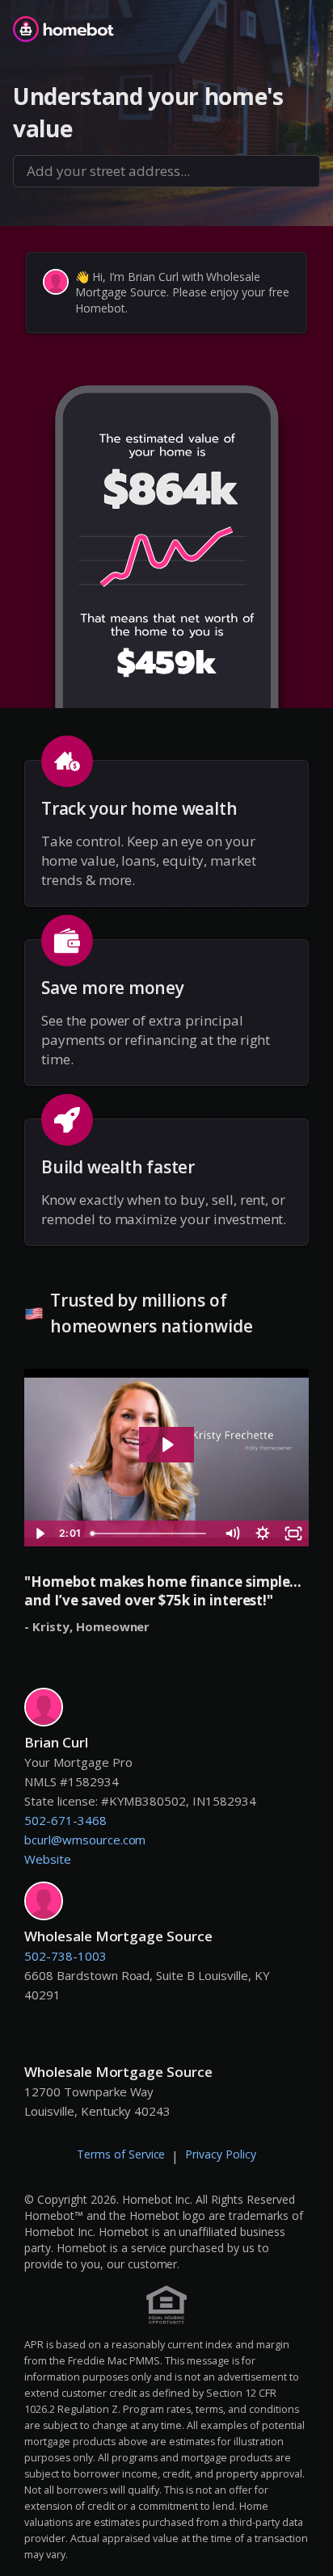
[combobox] (166, 171)
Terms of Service (121, 2154)
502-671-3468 (65, 1820)
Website (48, 1859)
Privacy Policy (221, 2154)
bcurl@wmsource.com (85, 1840)
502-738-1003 (65, 1956)
